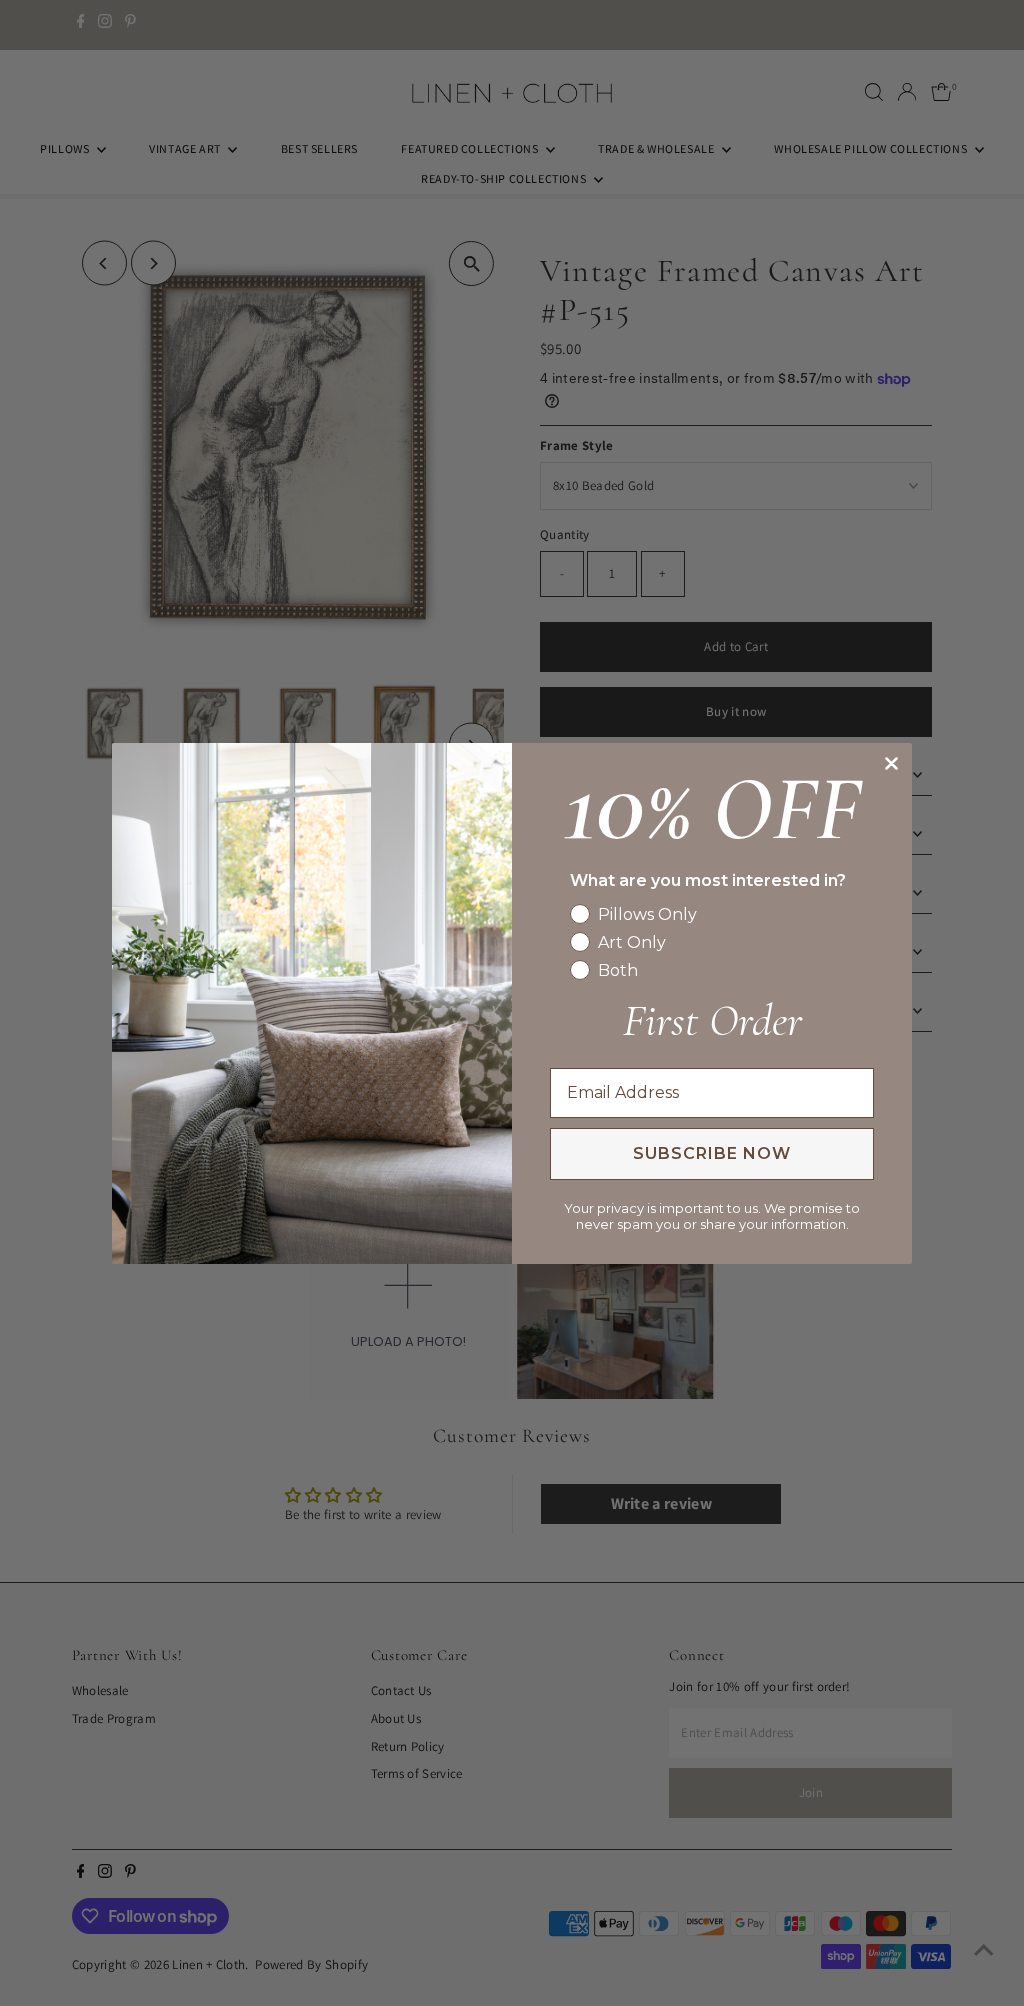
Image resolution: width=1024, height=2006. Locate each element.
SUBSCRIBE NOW (712, 1153)
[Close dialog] (891, 763)
